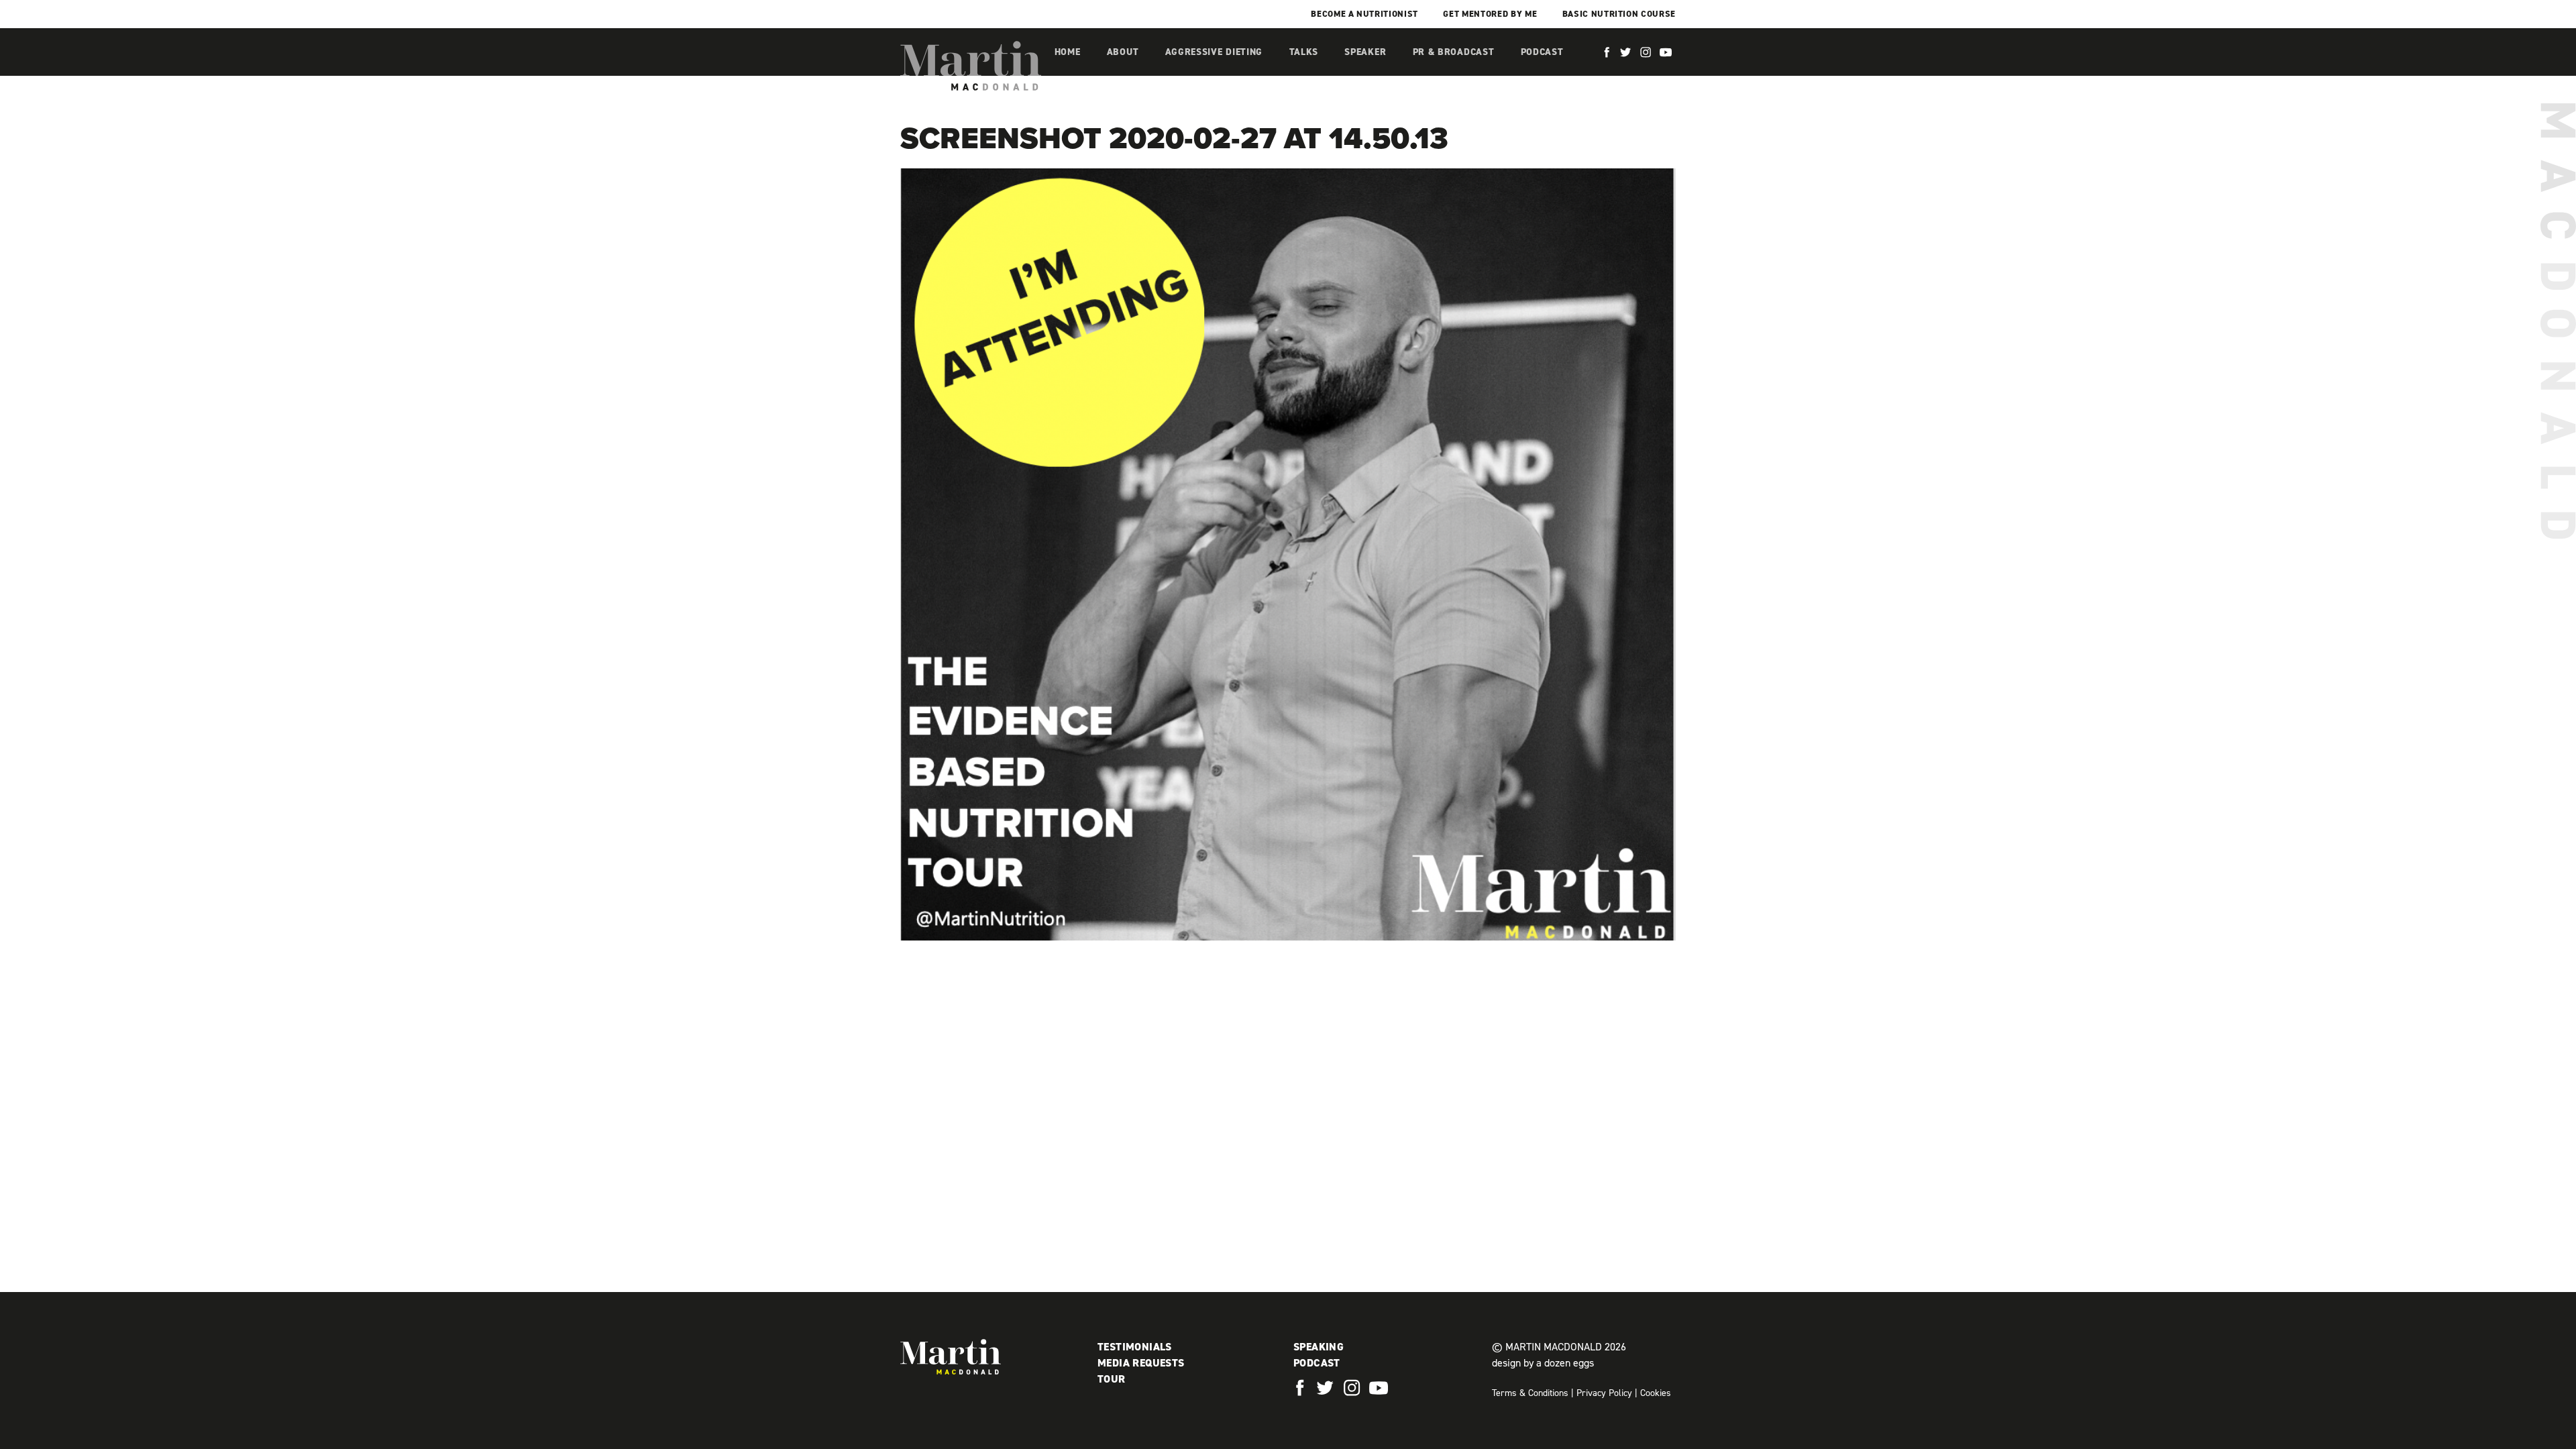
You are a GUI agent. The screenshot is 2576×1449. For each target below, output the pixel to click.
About (1123, 52)
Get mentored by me (1490, 14)
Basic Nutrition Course (1619, 14)
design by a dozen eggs (1543, 1363)
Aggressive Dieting (1214, 52)
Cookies (1656, 1393)
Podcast (1542, 52)
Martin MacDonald (971, 66)
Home (1068, 52)
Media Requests (1141, 1363)
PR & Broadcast (1454, 52)
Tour (1112, 1379)
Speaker (1365, 52)
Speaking (1319, 1347)
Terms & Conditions (1530, 1393)
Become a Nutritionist (1364, 14)
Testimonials (1135, 1347)
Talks (1304, 52)
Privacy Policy (1604, 1393)
